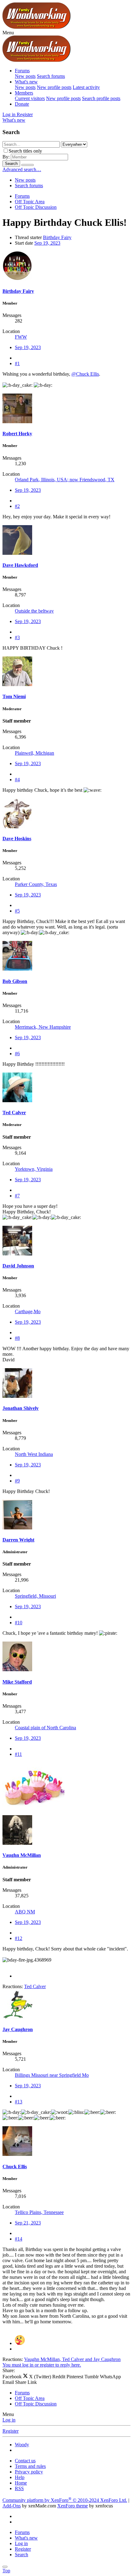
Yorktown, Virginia (34, 1169)
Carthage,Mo (28, 1311)
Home (21, 2483)
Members (24, 93)
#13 (19, 2102)
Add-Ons (12, 2506)
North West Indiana (34, 1454)
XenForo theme (73, 2506)
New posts (25, 76)
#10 (19, 1623)
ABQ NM (25, 1912)
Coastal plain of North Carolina (45, 1728)
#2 (17, 506)
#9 (17, 1481)
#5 (17, 911)
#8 (17, 1338)
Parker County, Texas (36, 884)
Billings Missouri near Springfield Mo (52, 2075)
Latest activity (86, 87)
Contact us (25, 2461)
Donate (22, 104)
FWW (21, 337)
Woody (22, 2445)
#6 (17, 1054)
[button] (8, 33)
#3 (17, 637)
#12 (19, 1938)
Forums (22, 71)
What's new (26, 82)
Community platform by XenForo (65, 2500)
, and (72, 2359)
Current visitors (30, 98)
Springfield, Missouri (35, 1596)
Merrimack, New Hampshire (43, 1027)
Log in (9, 2420)
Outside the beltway (34, 611)
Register (11, 2431)
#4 (17, 780)
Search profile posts (101, 98)
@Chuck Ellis (85, 374)
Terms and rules (30, 2466)
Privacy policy (29, 2472)
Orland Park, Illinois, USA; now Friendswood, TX (65, 480)
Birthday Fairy (57, 237)
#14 (19, 2239)
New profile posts (54, 87)
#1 (17, 363)
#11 (18, 1754)
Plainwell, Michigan (34, 753)
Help (20, 2477)
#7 (17, 1196)
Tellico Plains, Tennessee (39, 2212)
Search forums (51, 76)
